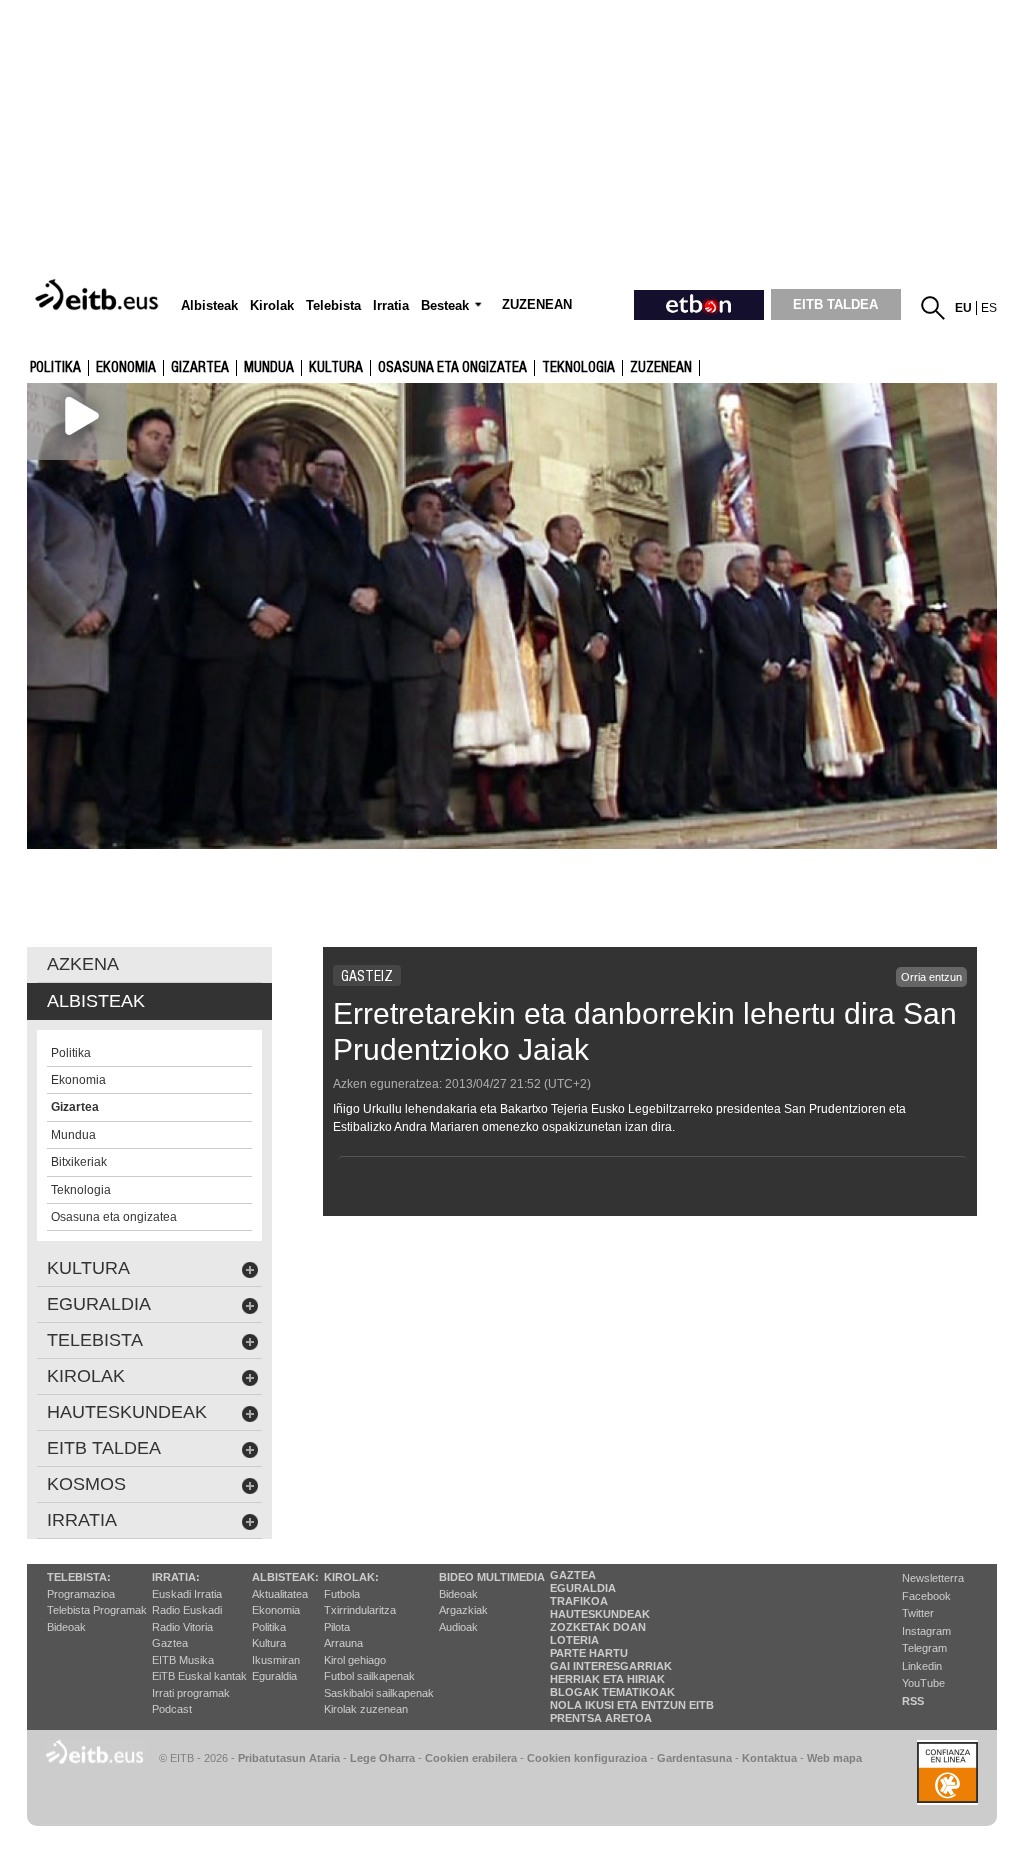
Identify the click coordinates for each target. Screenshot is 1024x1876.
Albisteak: (285, 1577)
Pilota (337, 1627)
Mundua (269, 368)
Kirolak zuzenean (366, 1709)
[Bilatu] (933, 308)
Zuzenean (661, 368)
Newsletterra (933, 1578)
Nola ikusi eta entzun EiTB (632, 1705)
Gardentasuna (694, 1758)
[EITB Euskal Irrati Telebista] (99, 296)
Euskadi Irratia (187, 1594)
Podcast (172, 1709)
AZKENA (83, 964)
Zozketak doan (598, 1627)
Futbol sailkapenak (369, 1676)
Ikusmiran (276, 1660)
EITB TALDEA (835, 304)
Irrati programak (191, 1693)
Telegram (924, 1648)
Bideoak (66, 1627)
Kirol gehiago (355, 1660)
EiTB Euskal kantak (199, 1676)
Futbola (342, 1594)
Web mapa (834, 1758)
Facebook (926, 1596)
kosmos (86, 1484)
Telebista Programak (97, 1610)
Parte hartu (589, 1653)
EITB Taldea (104, 1448)
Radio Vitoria (182, 1627)
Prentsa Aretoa (601, 1718)
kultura (336, 368)
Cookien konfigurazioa (587, 1758)
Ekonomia (126, 368)
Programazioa (81, 1594)
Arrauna (343, 1643)
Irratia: (176, 1577)
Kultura (269, 1643)
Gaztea (170, 1643)
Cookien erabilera (471, 1758)
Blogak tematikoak (612, 1692)
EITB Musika (183, 1660)
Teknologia (578, 368)
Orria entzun (931, 977)
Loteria (574, 1640)
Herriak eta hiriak (607, 1679)
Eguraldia (274, 1676)
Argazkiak (463, 1610)
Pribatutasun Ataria (289, 1758)
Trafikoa (579, 1601)
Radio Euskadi (187, 1610)
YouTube (923, 1683)
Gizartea (200, 368)
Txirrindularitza (360, 1610)
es (989, 308)
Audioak (458, 1627)
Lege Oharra (382, 1758)
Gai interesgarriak (611, 1666)
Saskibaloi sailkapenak (379, 1693)
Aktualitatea (280, 1594)
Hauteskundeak (600, 1614)
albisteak (96, 1001)
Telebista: (79, 1577)
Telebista (95, 1340)
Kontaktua (769, 1758)
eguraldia (99, 1304)
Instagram (926, 1631)
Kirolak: (351, 1577)
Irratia (82, 1520)
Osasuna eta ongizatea (452, 368)
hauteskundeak (127, 1412)
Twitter (918, 1613)
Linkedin (922, 1666)
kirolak (86, 1376)
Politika (55, 368)
